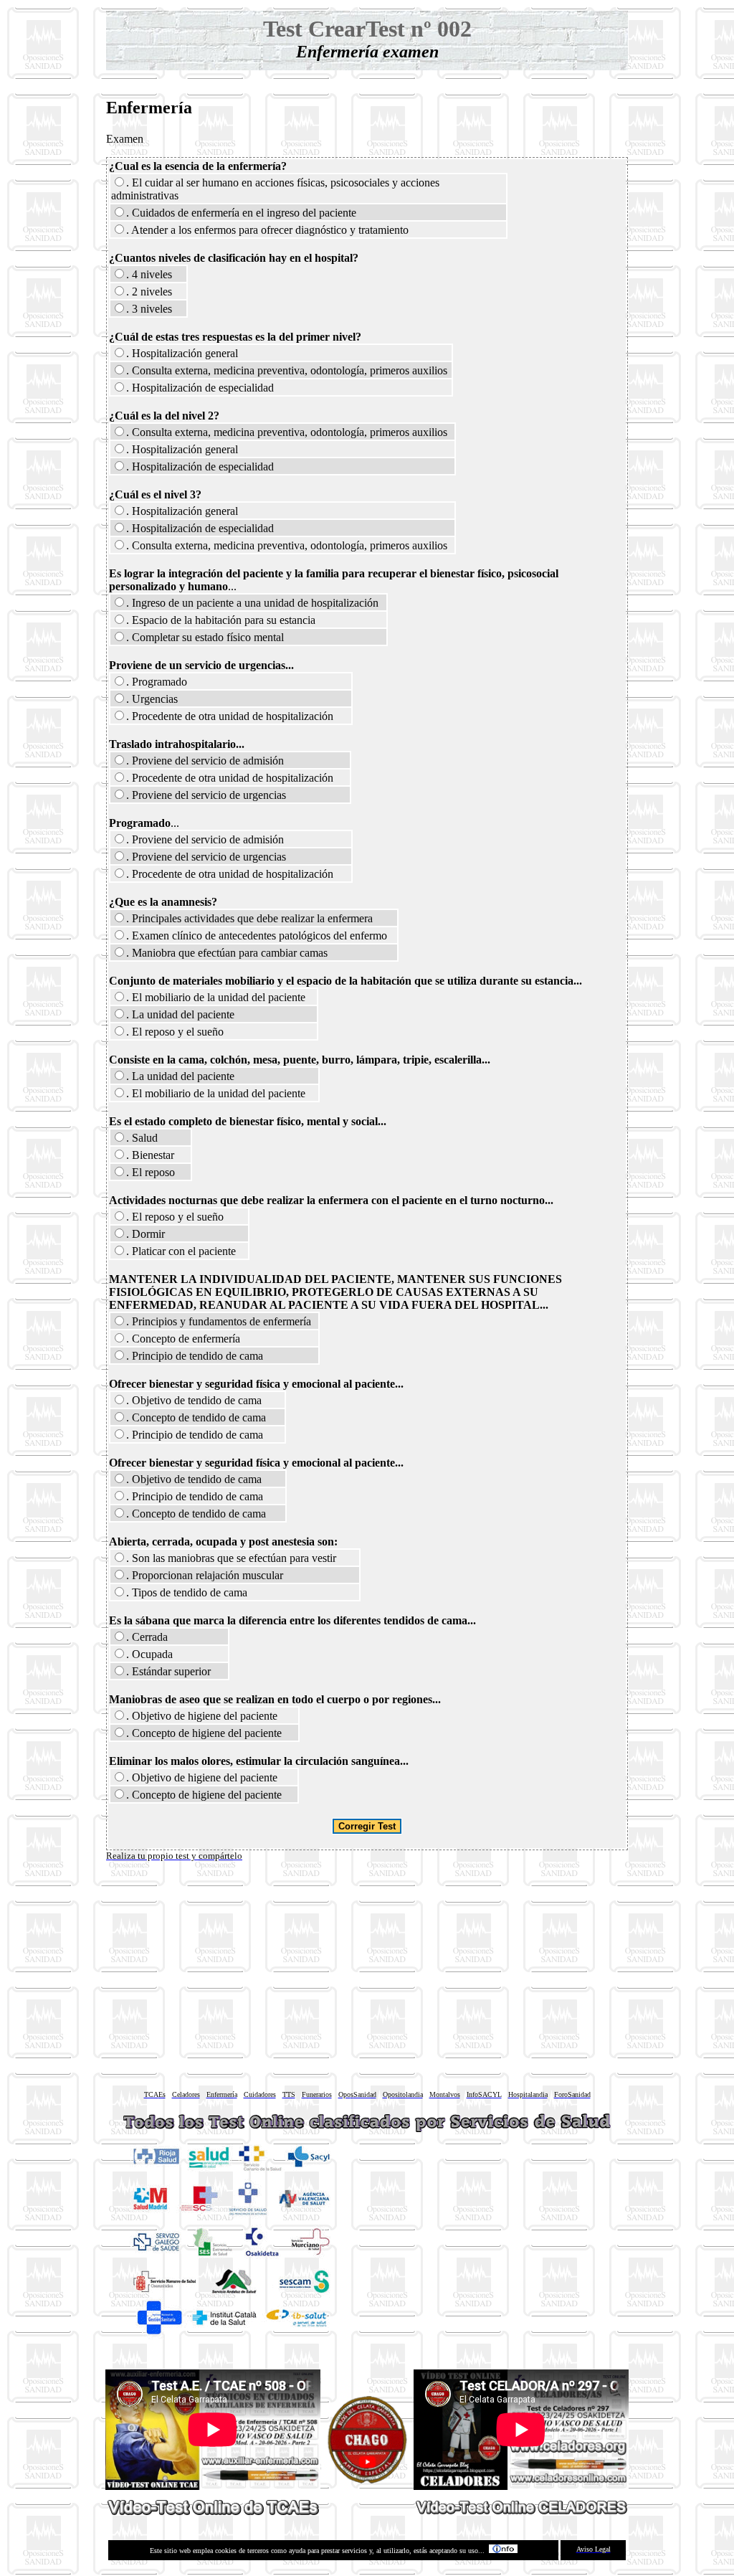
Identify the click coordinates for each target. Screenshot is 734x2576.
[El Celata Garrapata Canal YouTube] (367, 2480)
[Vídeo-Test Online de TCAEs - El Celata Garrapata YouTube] (213, 2511)
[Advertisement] (367, 1971)
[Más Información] (503, 2551)
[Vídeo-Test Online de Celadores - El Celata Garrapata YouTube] (521, 2510)
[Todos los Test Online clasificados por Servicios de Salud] (367, 2132)
